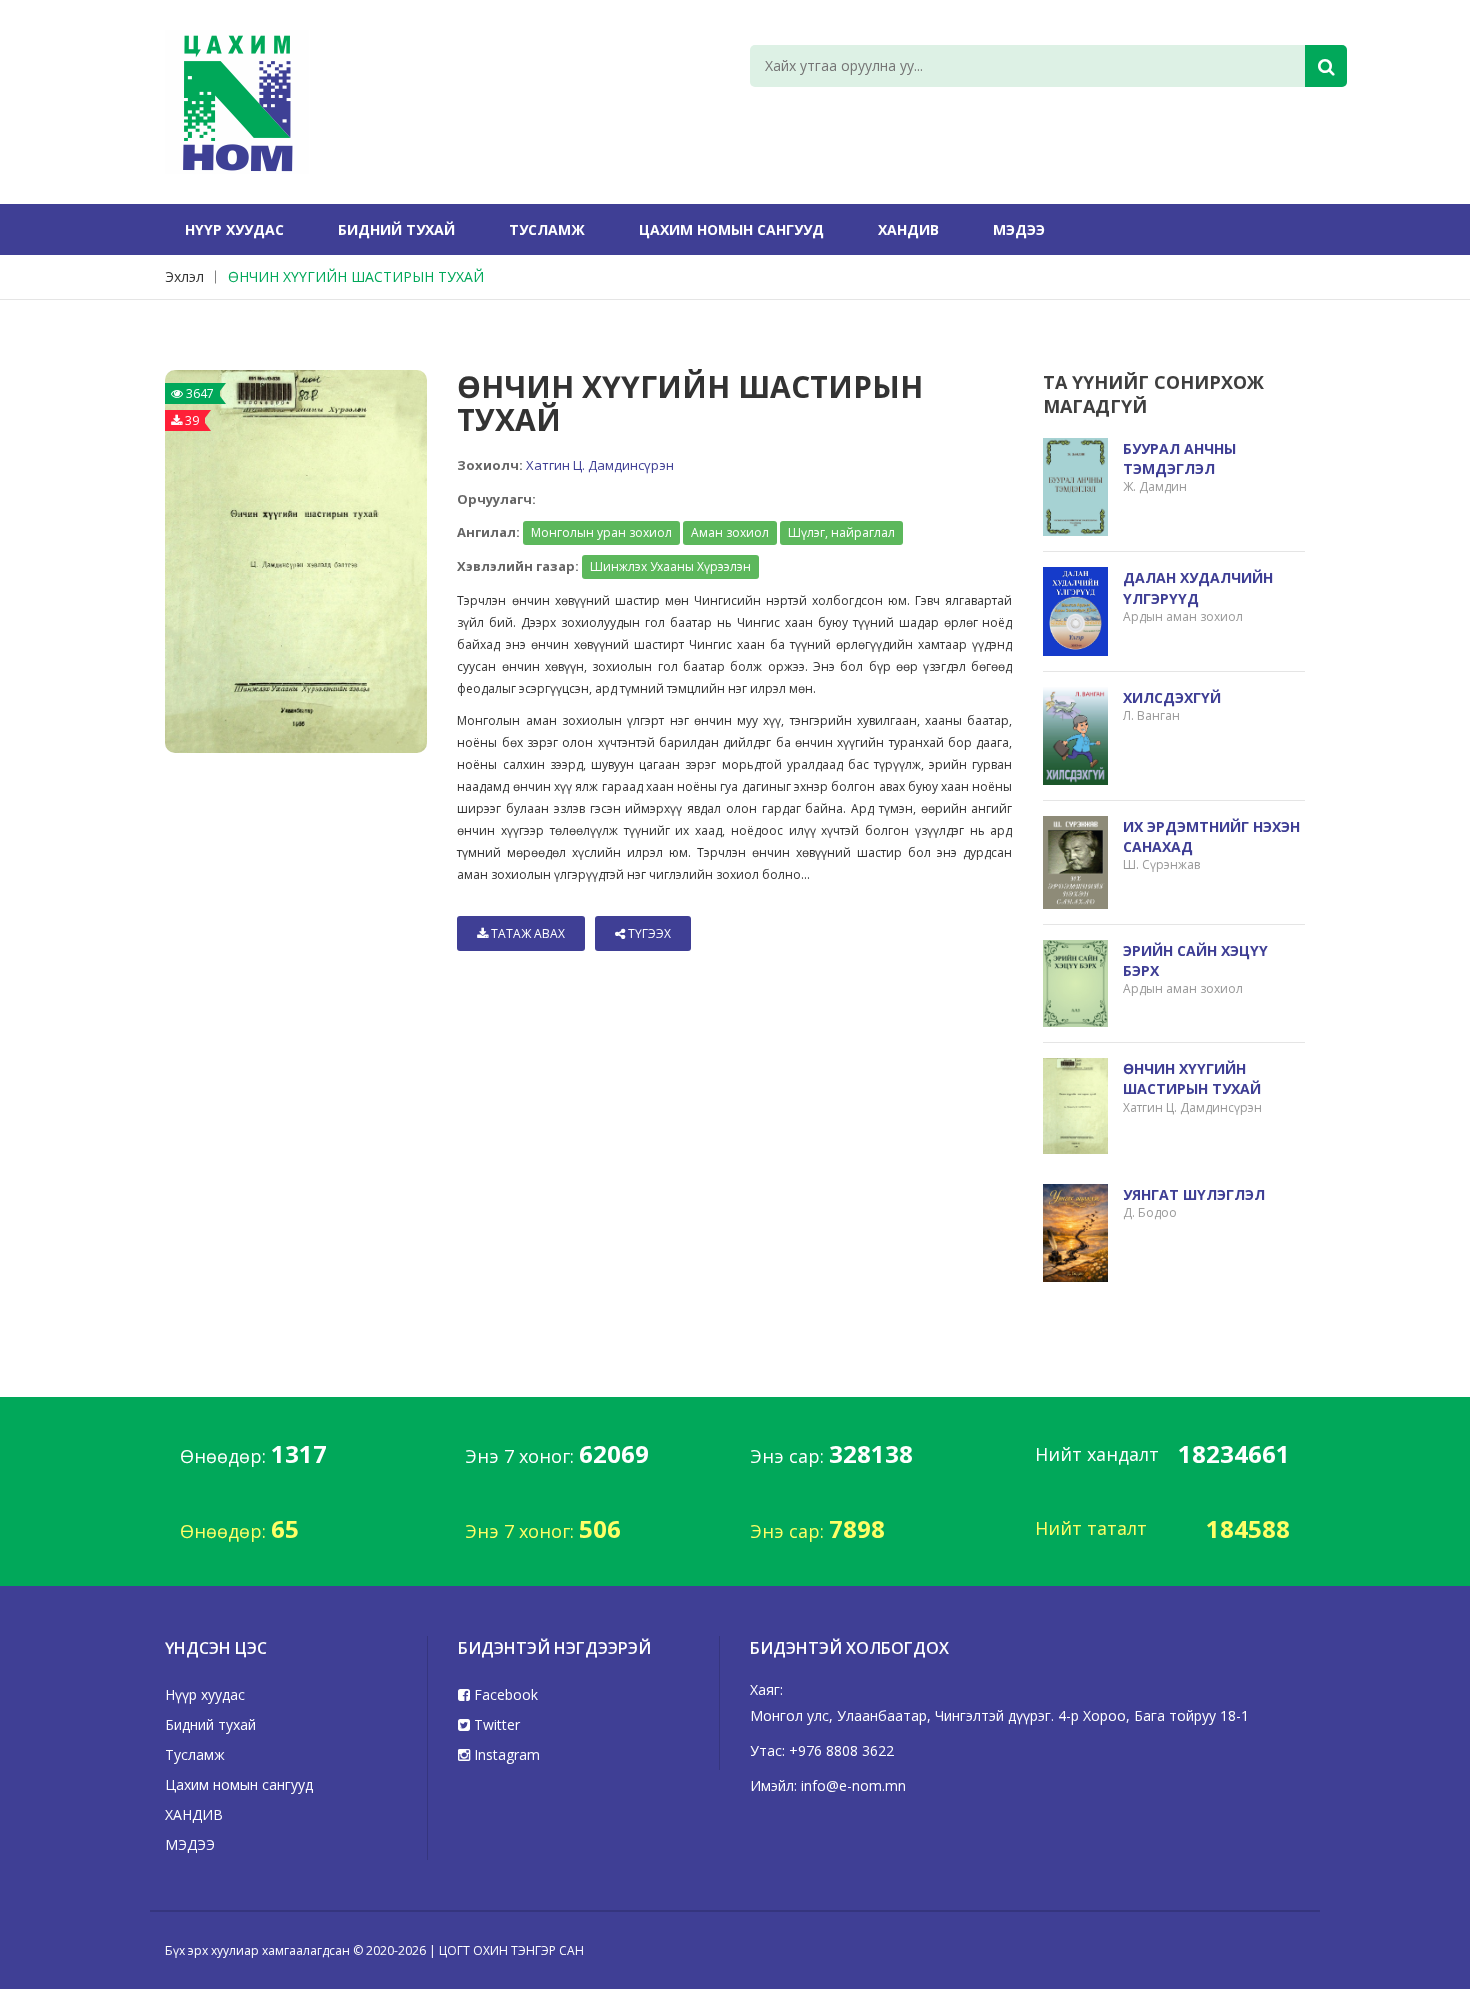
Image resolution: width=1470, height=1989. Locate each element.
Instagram (505, 1754)
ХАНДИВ (908, 229)
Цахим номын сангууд (731, 229)
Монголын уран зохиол (601, 532)
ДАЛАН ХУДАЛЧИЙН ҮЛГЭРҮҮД (1198, 587)
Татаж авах (526, 933)
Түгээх (648, 933)
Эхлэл (184, 276)
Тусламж (547, 229)
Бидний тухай (396, 229)
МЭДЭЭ (1019, 229)
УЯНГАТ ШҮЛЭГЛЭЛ (1194, 1194)
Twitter (495, 1724)
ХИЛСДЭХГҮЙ (1172, 697)
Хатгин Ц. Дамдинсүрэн (600, 465)
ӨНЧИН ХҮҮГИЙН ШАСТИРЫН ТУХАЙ (356, 276)
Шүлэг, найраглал (841, 532)
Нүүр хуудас (234, 229)
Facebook (504, 1694)
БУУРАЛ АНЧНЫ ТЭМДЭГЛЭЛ (1179, 458)
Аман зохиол (730, 532)
